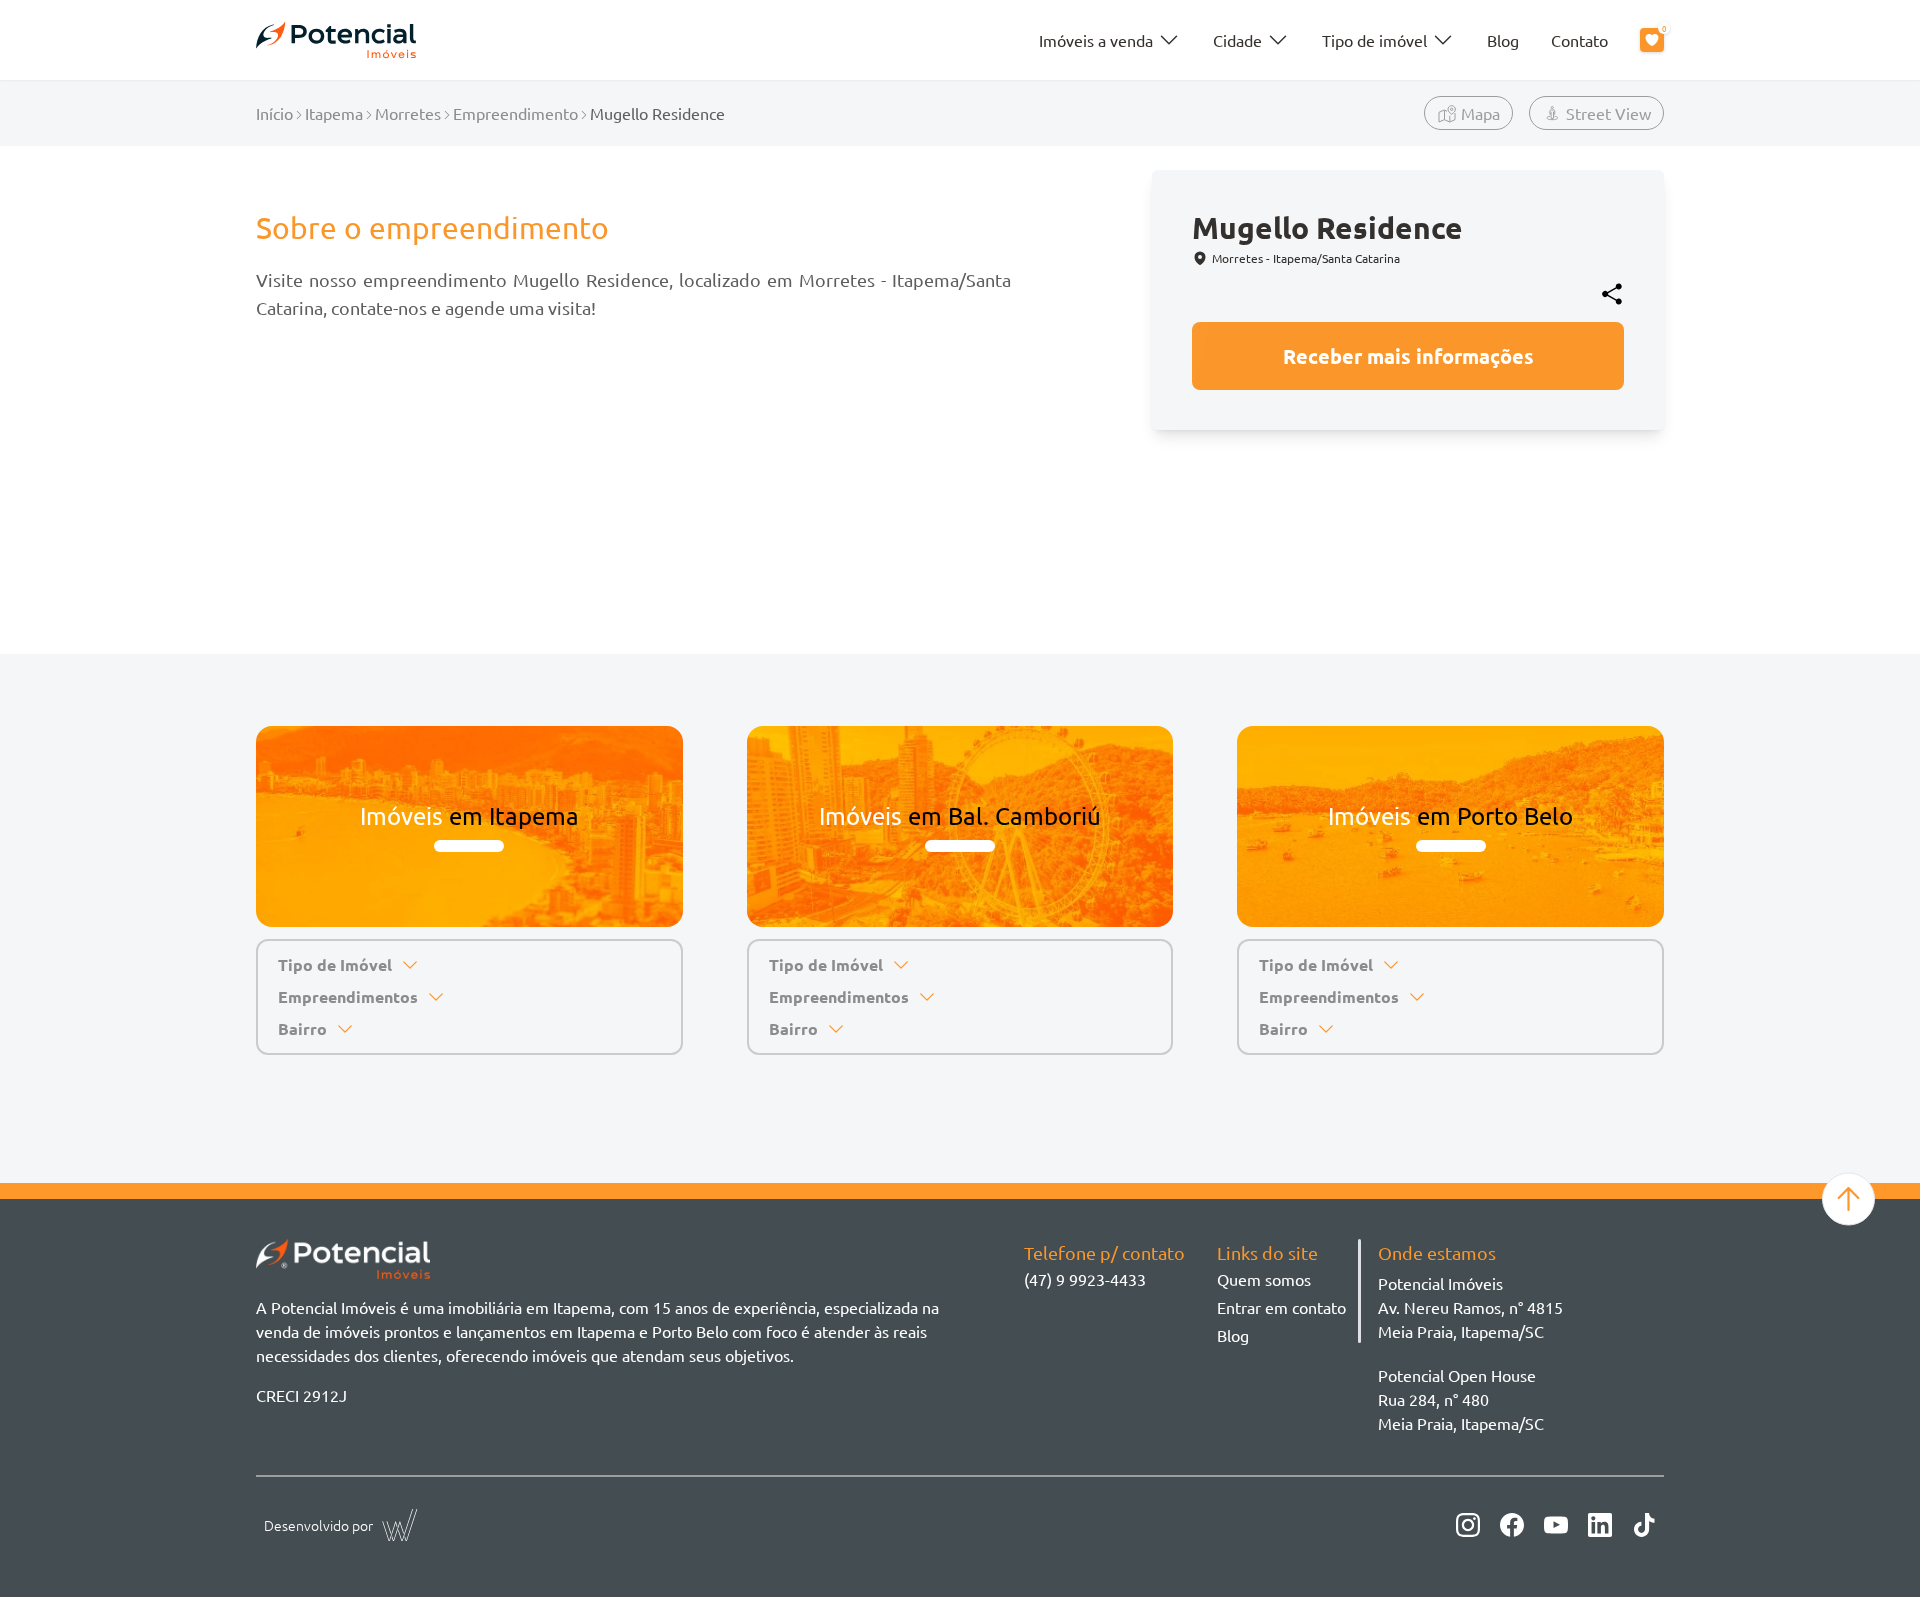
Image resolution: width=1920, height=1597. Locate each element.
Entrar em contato (1281, 1307)
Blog (1503, 40)
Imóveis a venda (1096, 40)
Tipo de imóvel (1374, 40)
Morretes (408, 113)
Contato (1579, 40)
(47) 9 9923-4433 (1085, 1279)
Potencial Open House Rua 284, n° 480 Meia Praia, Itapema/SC (1461, 1399)
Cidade (1237, 40)
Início (274, 113)
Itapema (334, 113)
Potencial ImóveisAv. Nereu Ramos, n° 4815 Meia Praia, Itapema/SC (1470, 1307)
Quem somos (1264, 1279)
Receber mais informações (1408, 356)
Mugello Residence (657, 113)
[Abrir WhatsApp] (1870, 1546)
